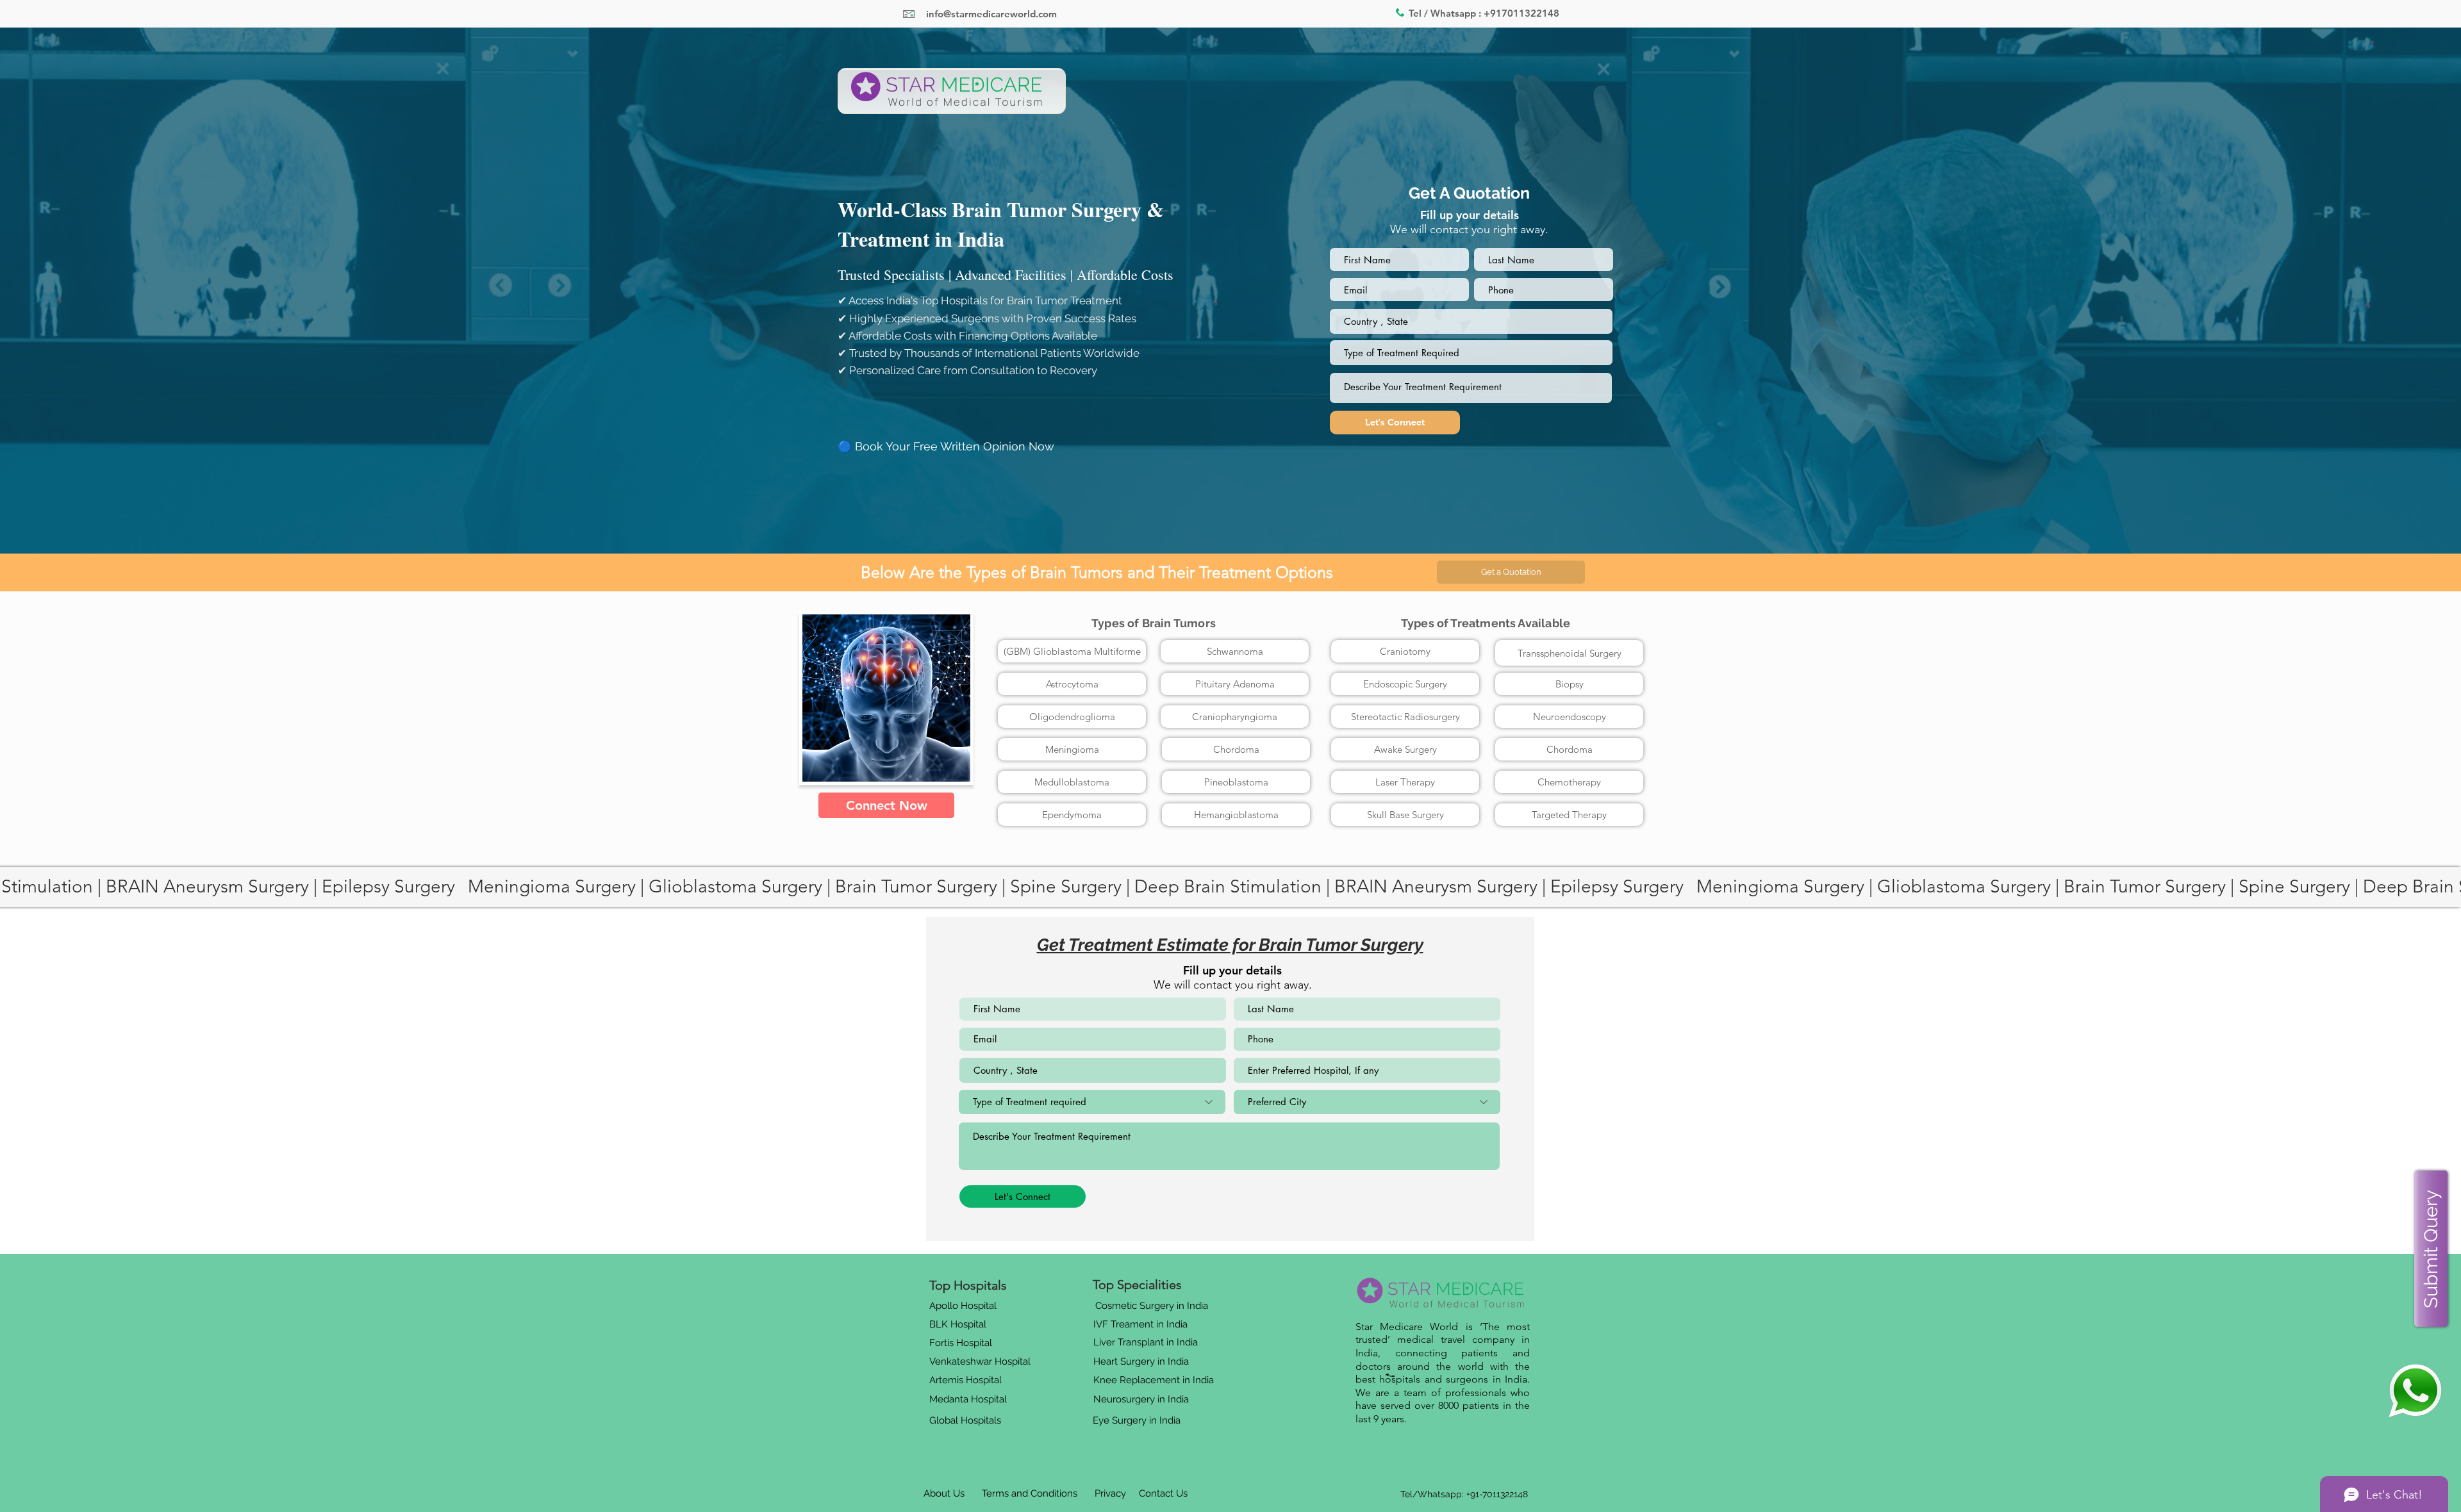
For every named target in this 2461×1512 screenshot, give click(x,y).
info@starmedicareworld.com (991, 14)
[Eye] (2415, 1391)
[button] (1511, 572)
